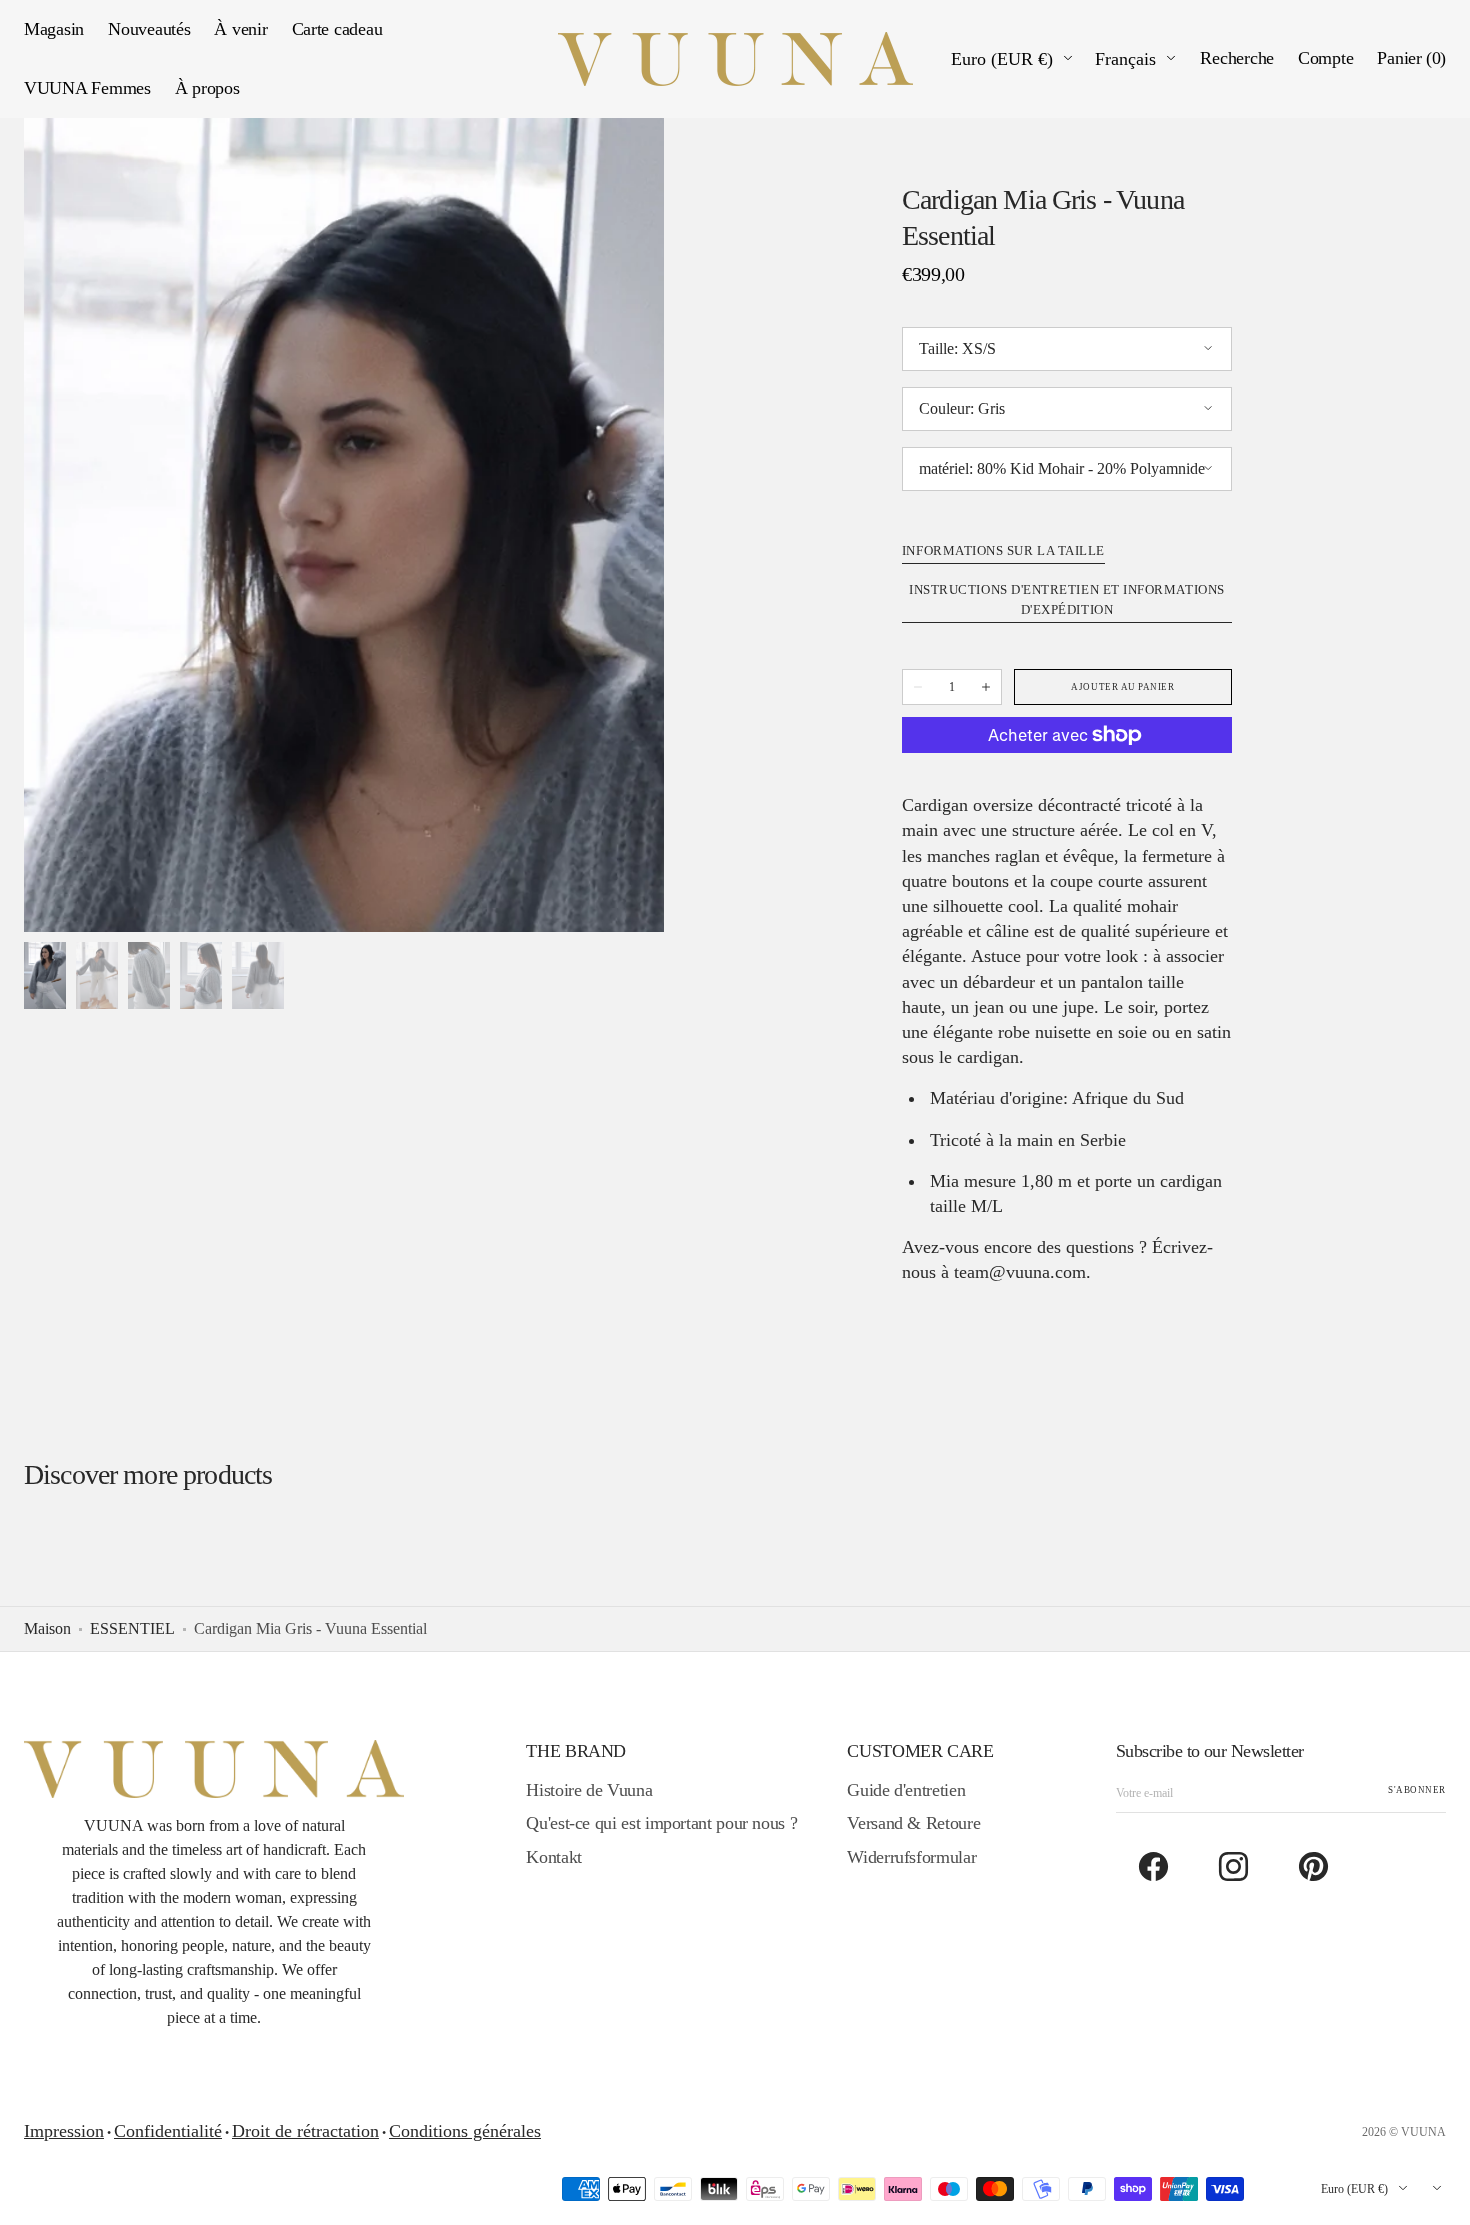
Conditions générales (465, 2131)
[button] (1237, 59)
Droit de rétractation (305, 2131)
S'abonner (1417, 1790)
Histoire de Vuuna (589, 1790)
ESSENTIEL (132, 1628)
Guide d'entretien (906, 1790)
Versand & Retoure (913, 1823)
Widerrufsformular (911, 1857)
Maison (47, 1628)
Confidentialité (168, 2131)
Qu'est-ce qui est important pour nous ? (661, 1823)
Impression (64, 2131)
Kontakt (553, 1857)
